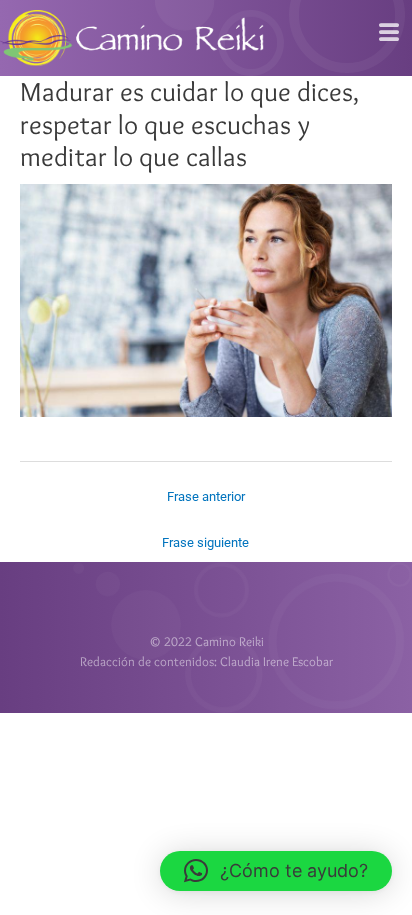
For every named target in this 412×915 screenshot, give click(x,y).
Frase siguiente (205, 542)
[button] (276, 871)
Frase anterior (206, 496)
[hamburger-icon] (389, 33)
